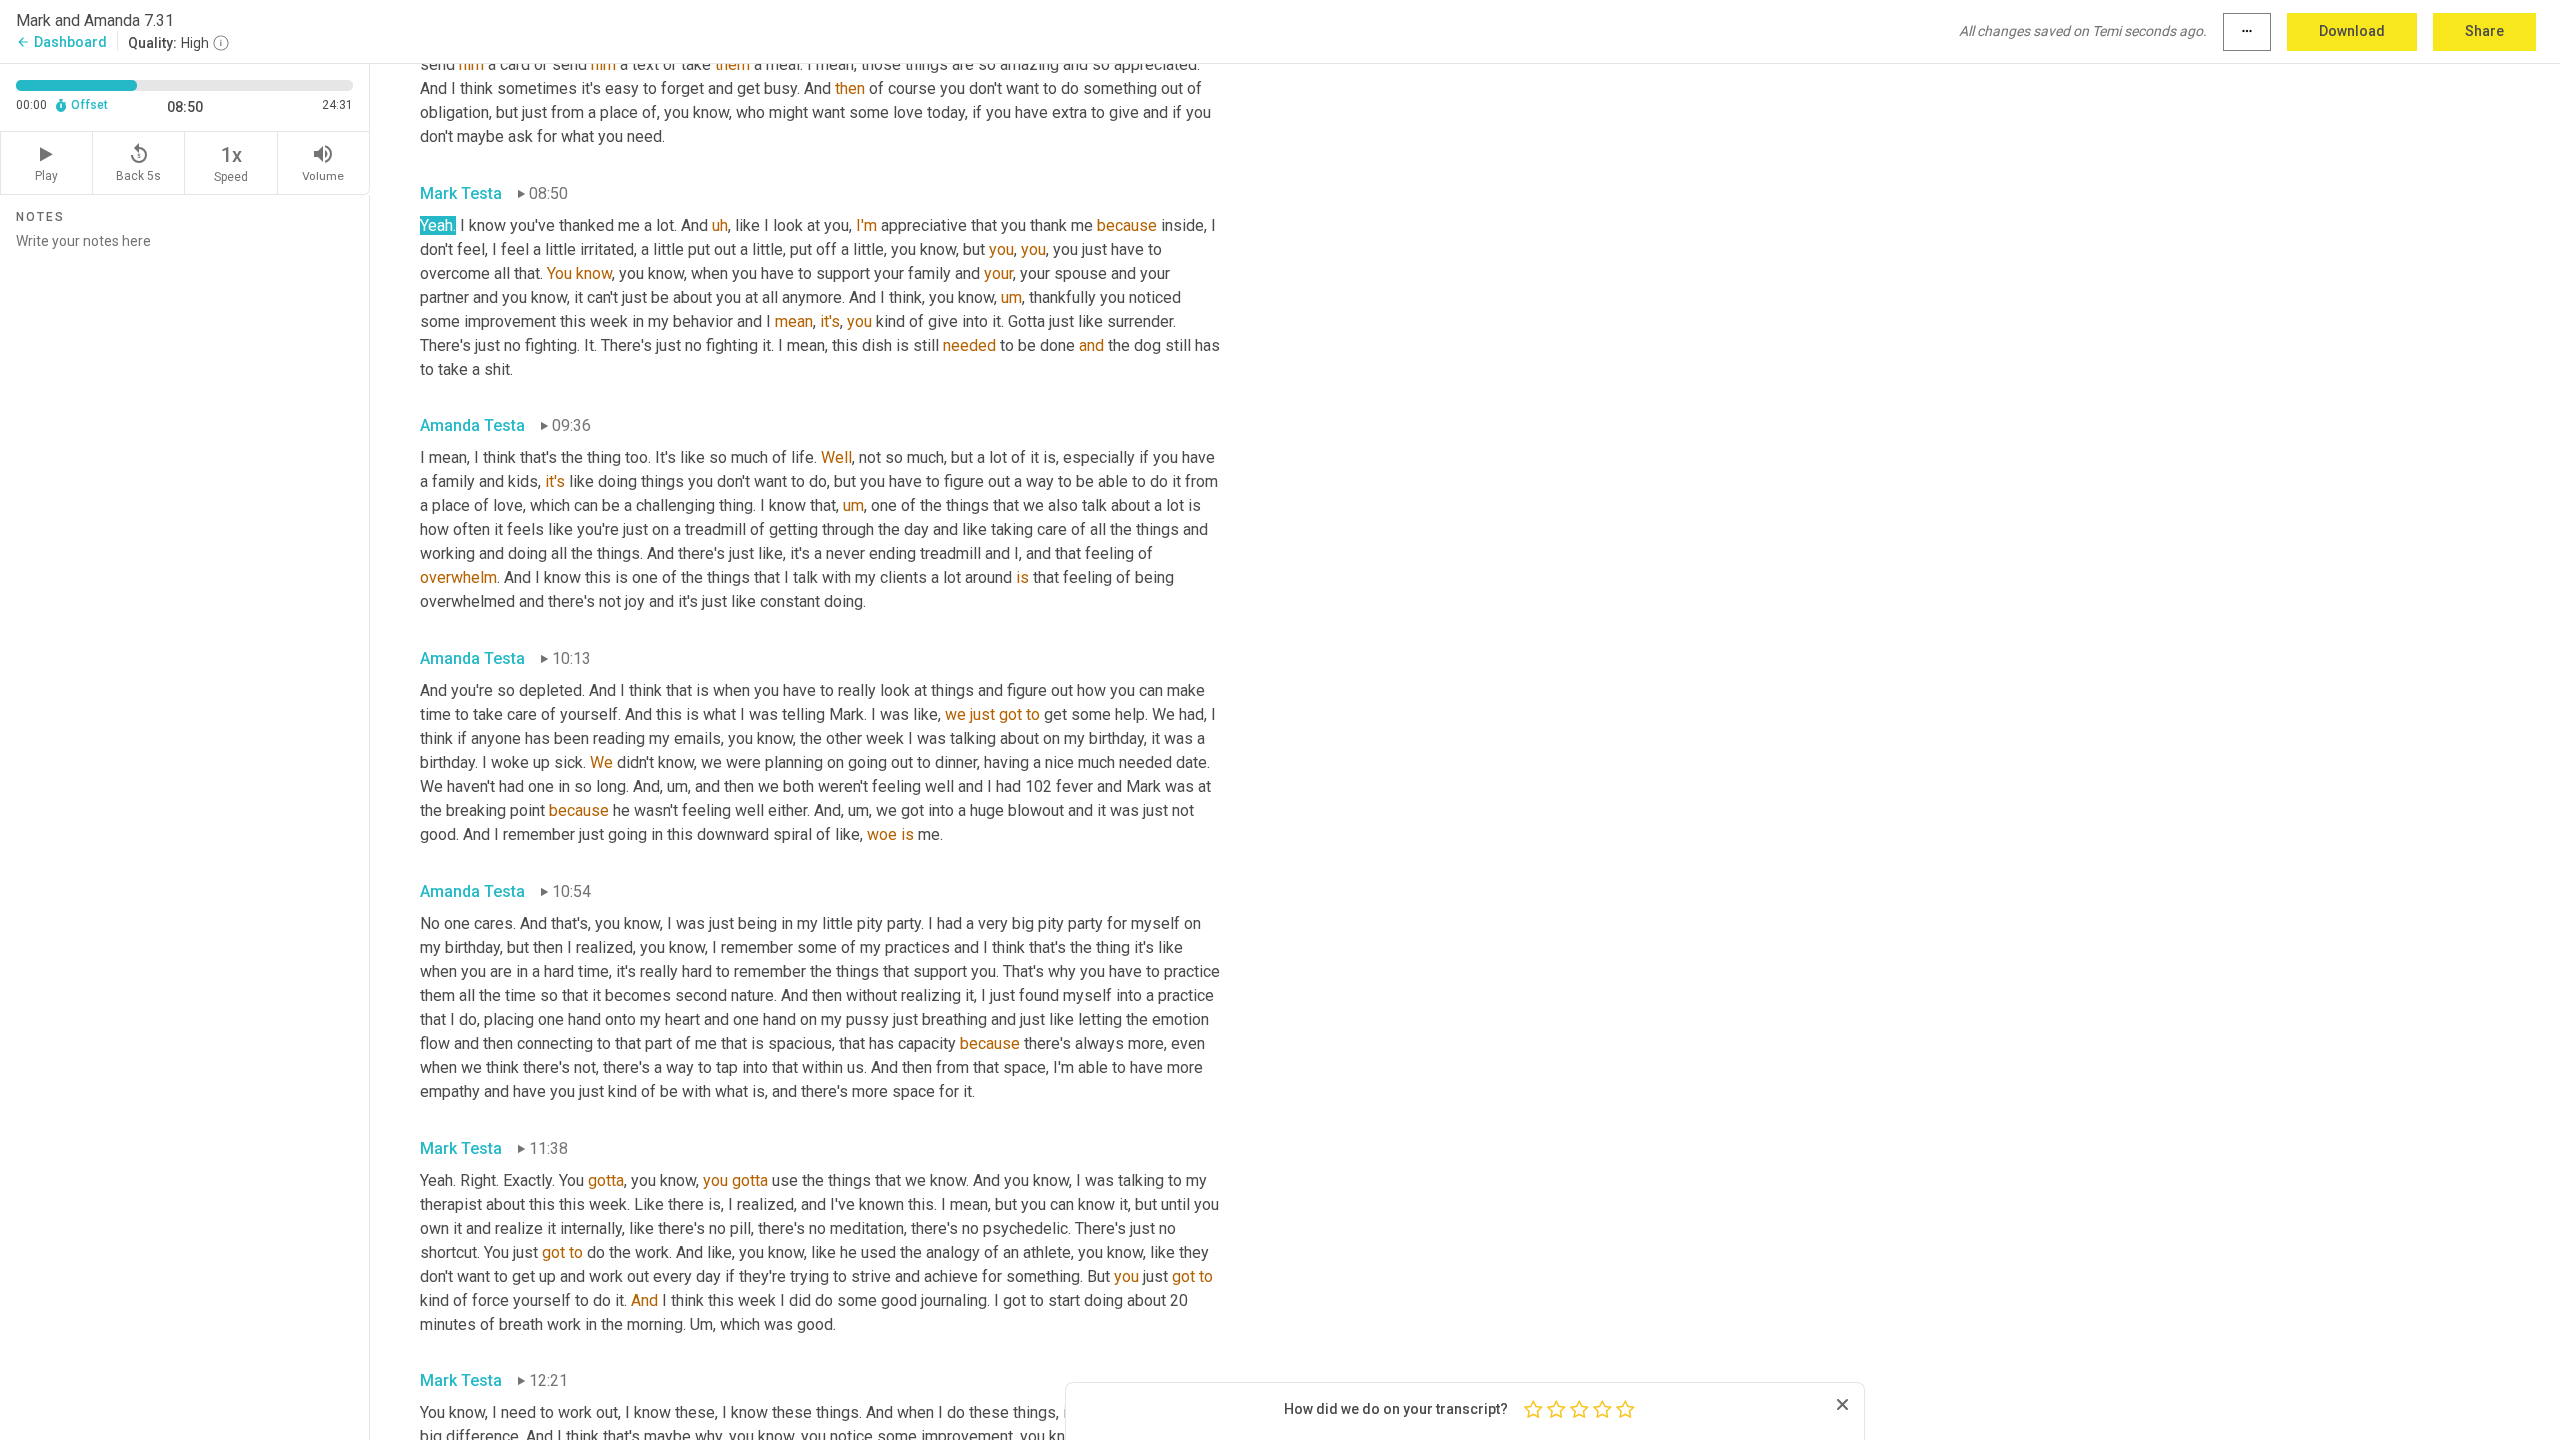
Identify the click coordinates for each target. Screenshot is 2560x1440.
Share (2484, 31)
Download (2352, 31)
